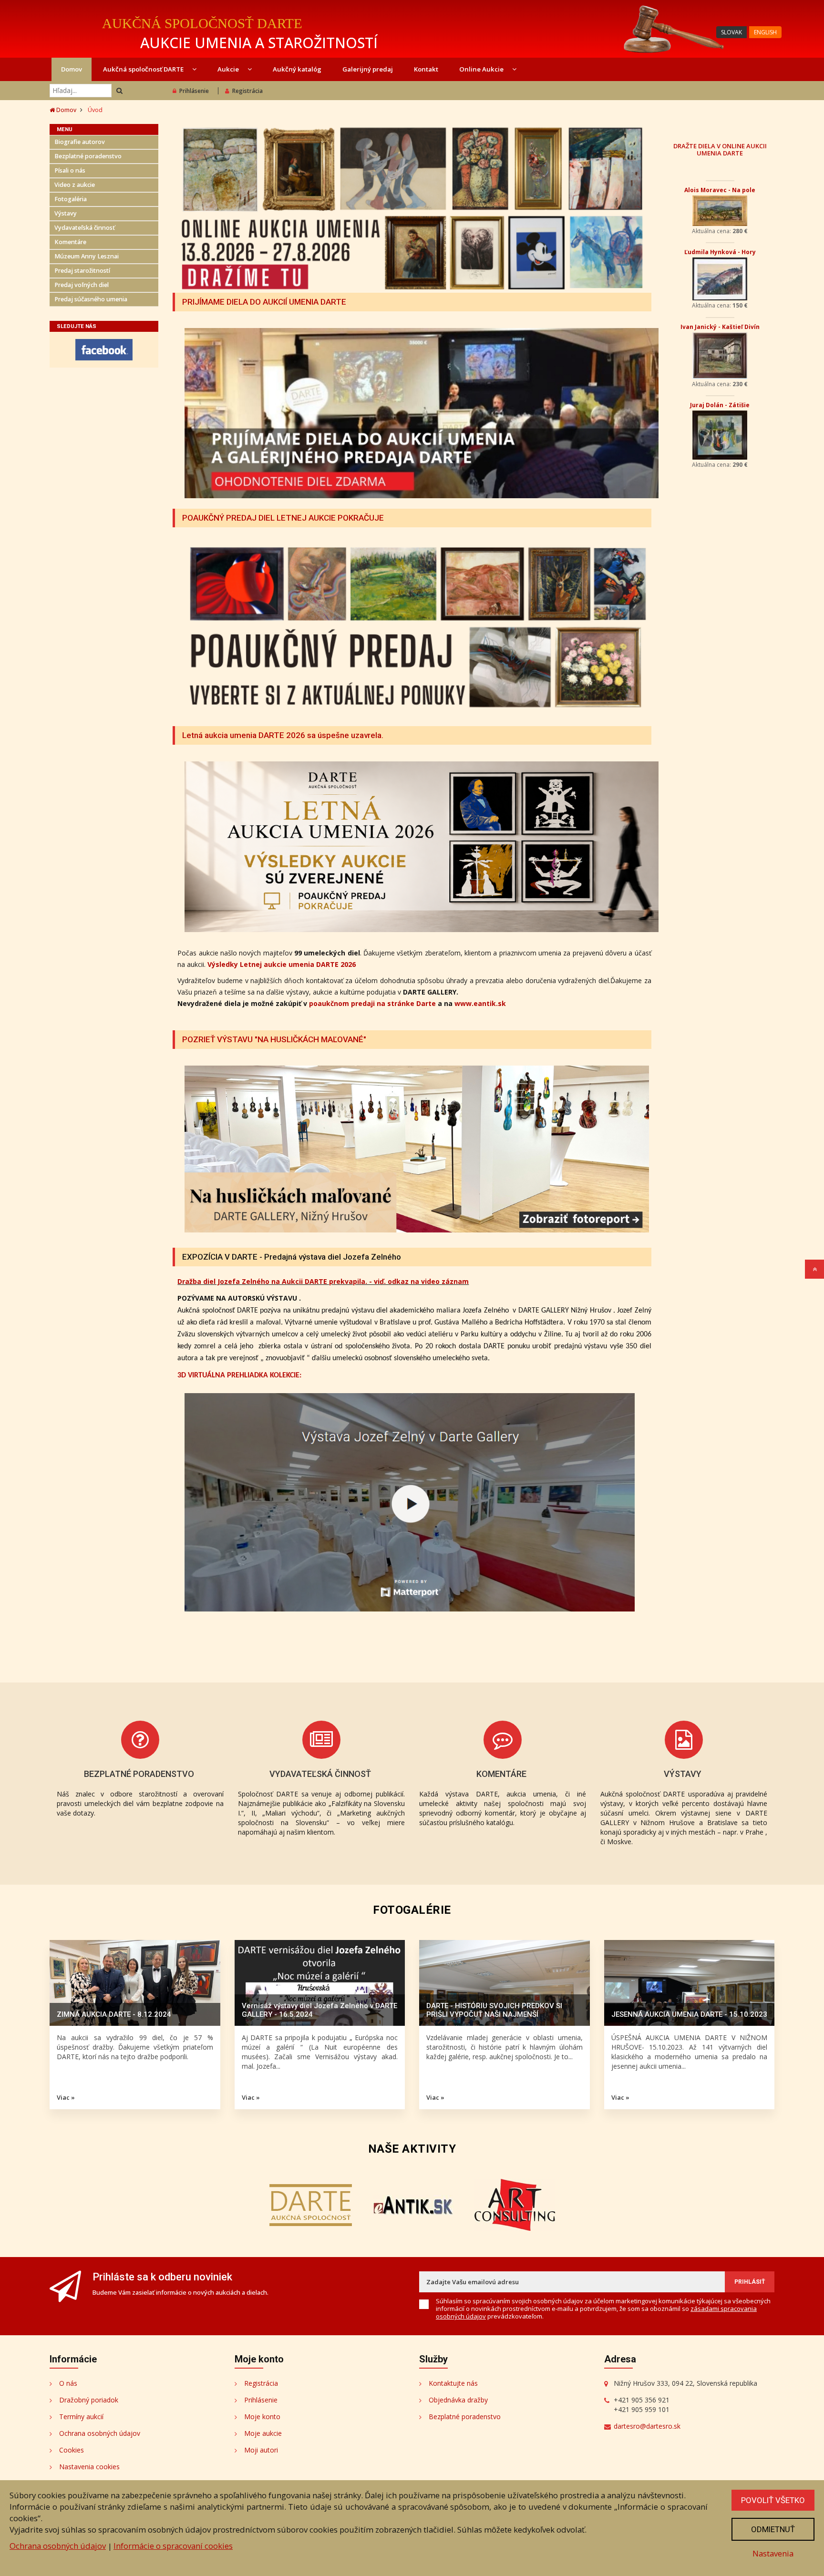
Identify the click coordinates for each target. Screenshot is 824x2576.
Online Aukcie (482, 69)
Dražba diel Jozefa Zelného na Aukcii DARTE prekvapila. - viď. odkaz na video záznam (323, 1281)
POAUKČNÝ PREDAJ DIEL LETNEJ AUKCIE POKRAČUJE (283, 518)
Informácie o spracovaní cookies (173, 2546)
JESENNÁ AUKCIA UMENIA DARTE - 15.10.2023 (689, 2014)
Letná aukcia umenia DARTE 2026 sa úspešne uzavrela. (283, 735)
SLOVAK (731, 32)
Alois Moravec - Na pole (720, 190)
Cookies (72, 2450)
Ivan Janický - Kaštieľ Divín (720, 327)
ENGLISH (765, 32)
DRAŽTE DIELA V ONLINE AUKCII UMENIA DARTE (720, 149)
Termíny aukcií (81, 2417)
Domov (72, 69)
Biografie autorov (80, 142)
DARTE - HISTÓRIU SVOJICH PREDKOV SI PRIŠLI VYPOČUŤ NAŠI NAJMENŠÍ (494, 2010)
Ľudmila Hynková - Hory (720, 252)
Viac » (66, 2097)
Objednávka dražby (458, 2400)
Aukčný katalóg (297, 69)
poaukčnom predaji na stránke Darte (372, 1003)
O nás (68, 2383)
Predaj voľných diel (82, 285)
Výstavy (66, 213)
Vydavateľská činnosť (85, 228)
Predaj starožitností (82, 271)
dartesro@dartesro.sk (647, 2426)
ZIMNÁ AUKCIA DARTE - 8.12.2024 (114, 2014)
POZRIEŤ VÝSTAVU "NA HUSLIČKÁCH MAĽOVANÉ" (274, 1039)
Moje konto (262, 2417)
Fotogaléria (71, 199)
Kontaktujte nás (453, 2383)
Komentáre (70, 242)
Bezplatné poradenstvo (88, 156)
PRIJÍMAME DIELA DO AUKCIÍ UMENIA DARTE (264, 302)
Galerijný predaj (368, 69)
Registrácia (247, 91)
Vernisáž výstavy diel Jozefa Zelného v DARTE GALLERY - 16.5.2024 (319, 2010)
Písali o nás (70, 170)
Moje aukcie (263, 2433)
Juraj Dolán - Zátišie (720, 405)
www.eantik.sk (480, 1003)
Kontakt (426, 69)
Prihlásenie (194, 91)
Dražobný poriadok (89, 2400)
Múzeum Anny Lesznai (87, 256)
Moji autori (261, 2450)
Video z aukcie (75, 185)
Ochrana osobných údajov (100, 2433)
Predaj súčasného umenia (91, 299)
